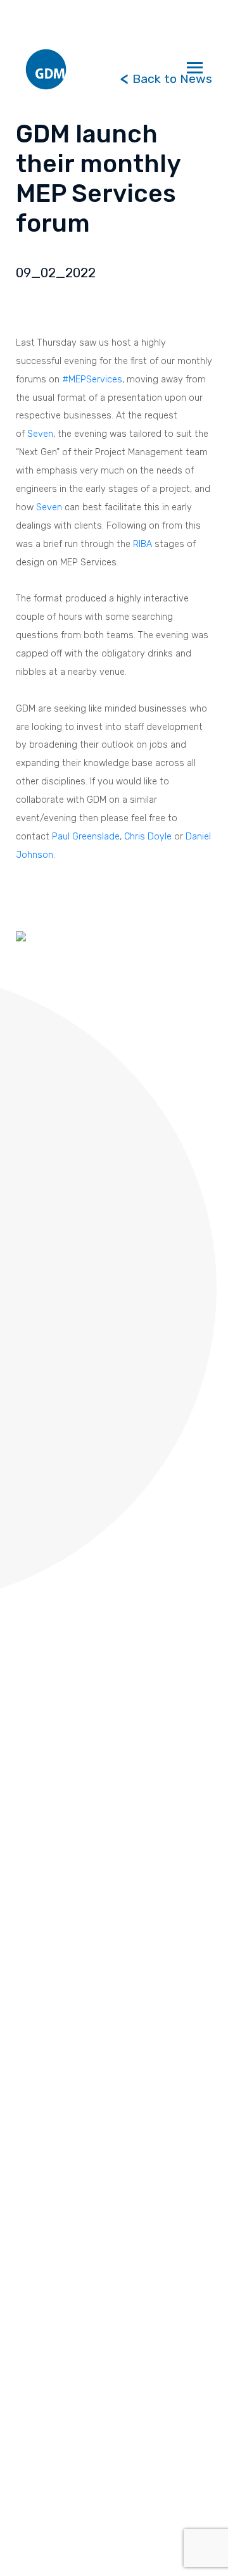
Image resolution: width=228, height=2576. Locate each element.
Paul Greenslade (86, 836)
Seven (40, 434)
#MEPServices (92, 379)
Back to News (171, 79)
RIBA (142, 544)
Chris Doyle (148, 836)
